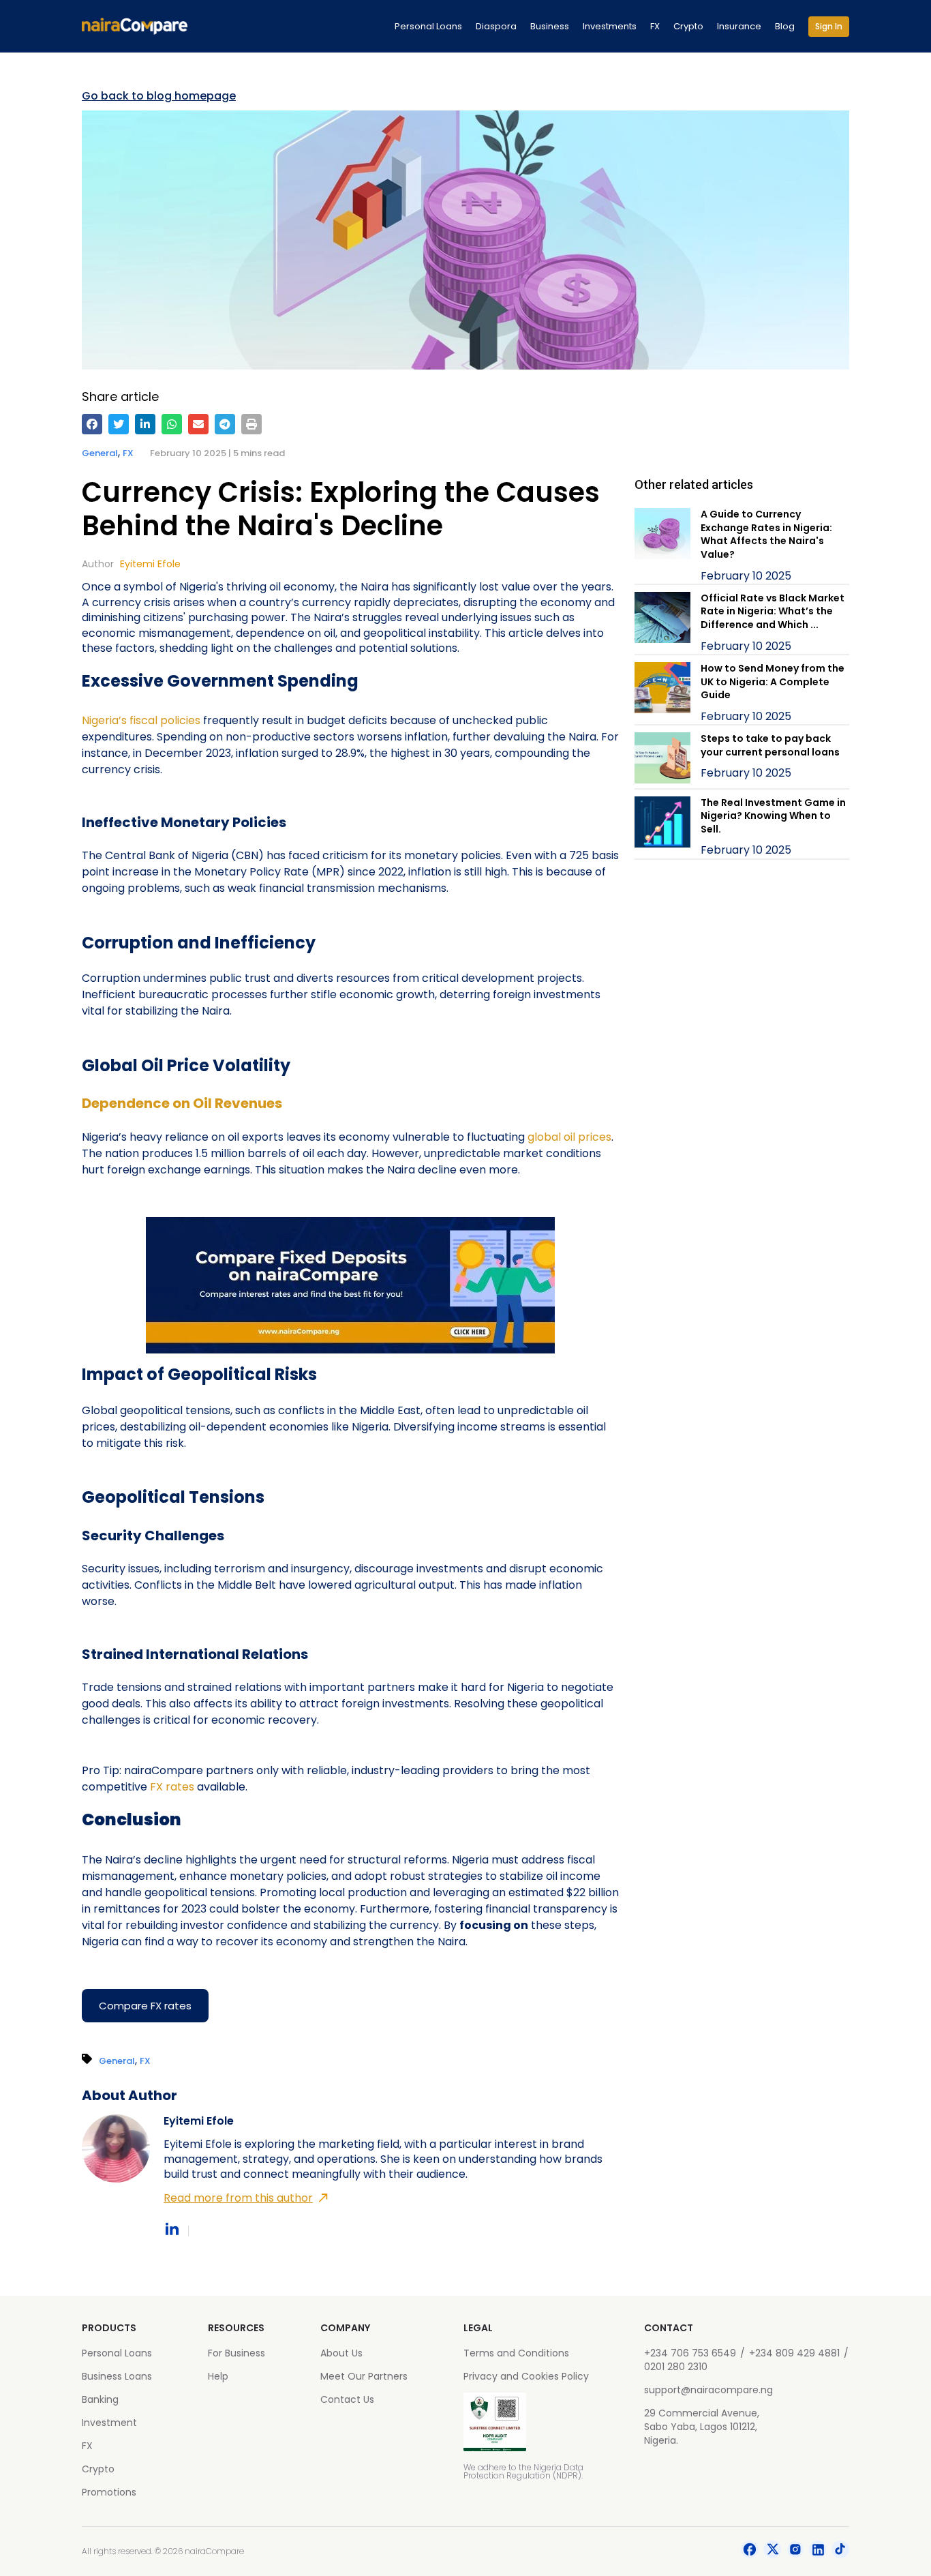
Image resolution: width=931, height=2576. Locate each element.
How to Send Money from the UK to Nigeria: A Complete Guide (773, 682)
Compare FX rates (145, 2006)
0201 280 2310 (676, 2367)
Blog (785, 26)
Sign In (829, 26)
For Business (236, 2353)
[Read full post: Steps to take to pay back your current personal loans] (662, 760)
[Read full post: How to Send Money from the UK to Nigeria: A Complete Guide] (662, 693)
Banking (100, 2399)
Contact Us (347, 2399)
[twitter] (119, 424)
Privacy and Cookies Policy (526, 2376)
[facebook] (92, 424)
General (100, 453)
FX (655, 26)
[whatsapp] (172, 424)
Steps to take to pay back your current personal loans (770, 745)
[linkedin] (145, 424)
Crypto (688, 26)
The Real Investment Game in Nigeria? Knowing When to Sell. (773, 816)
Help (218, 2376)
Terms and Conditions (516, 2353)
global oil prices (569, 1137)
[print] (251, 424)
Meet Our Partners (364, 2376)
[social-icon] (750, 2551)
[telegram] (225, 424)
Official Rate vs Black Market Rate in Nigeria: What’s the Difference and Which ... (773, 611)
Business (550, 26)
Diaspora (496, 26)
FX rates (173, 1787)
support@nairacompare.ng (708, 2390)
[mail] (198, 424)
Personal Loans (428, 26)
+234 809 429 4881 (794, 2353)
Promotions (109, 2492)
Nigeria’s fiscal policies (141, 720)
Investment (109, 2423)
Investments (610, 26)
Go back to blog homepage (159, 96)
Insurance (739, 26)
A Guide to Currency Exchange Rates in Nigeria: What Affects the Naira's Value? (766, 534)
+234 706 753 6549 (690, 2353)
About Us (341, 2353)
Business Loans (117, 2376)
